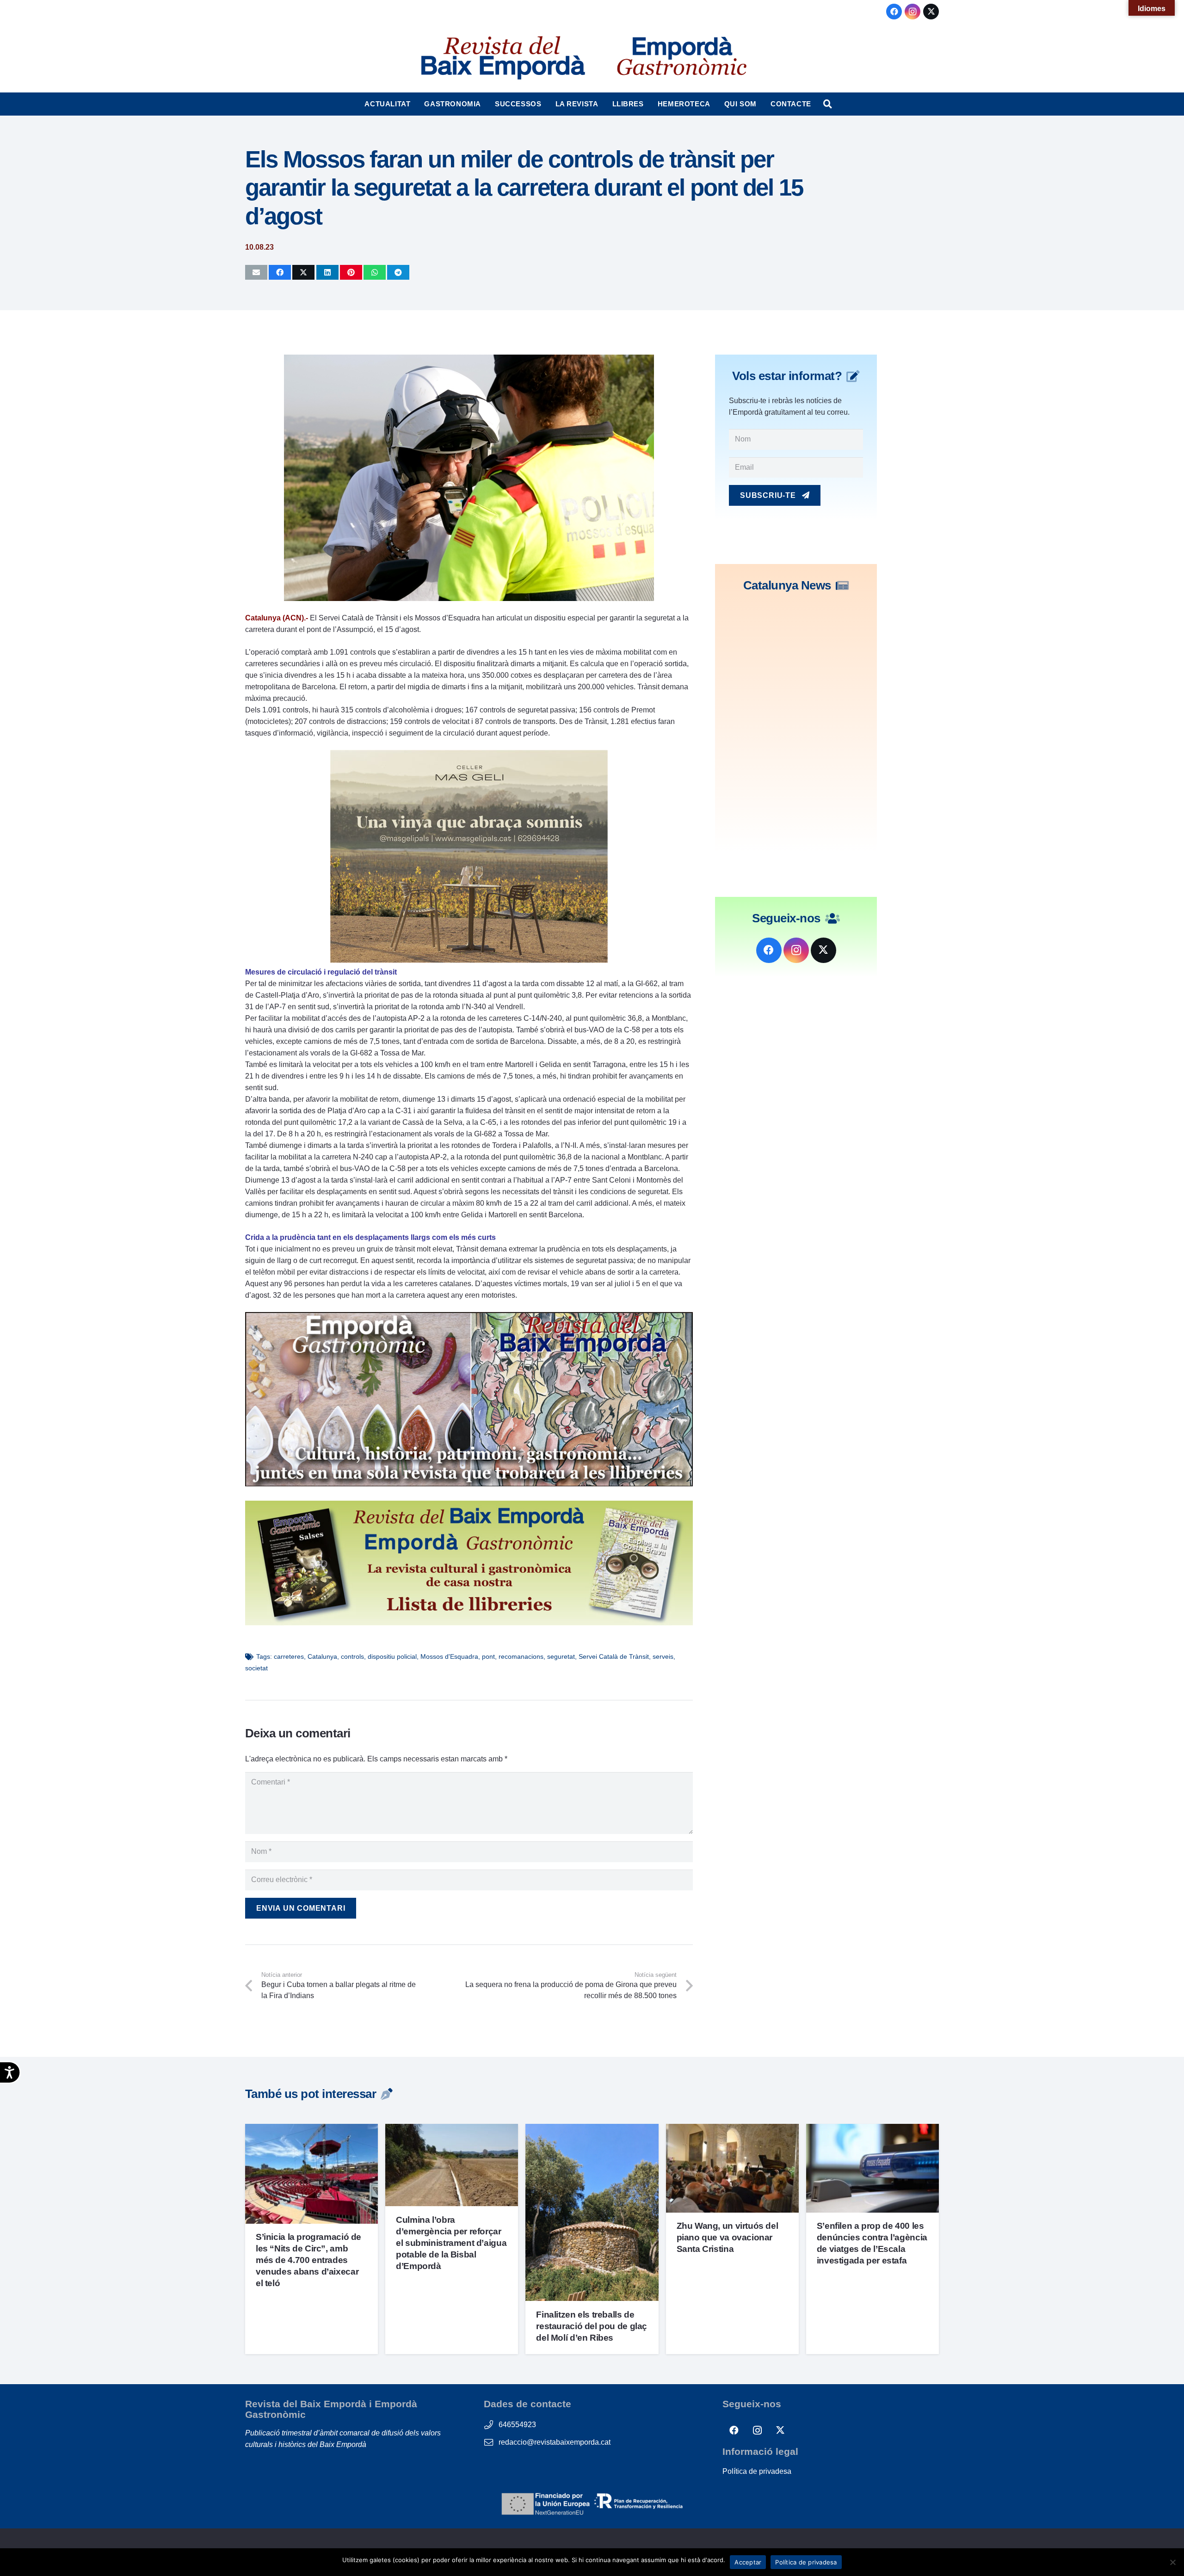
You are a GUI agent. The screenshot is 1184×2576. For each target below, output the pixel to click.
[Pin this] (351, 272)
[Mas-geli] (469, 960)
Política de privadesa (757, 2471)
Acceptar (748, 2562)
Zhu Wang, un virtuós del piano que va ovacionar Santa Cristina (728, 2237)
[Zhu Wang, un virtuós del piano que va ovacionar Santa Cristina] (732, 2130)
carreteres (289, 1656)
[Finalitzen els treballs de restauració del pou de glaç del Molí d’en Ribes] (592, 2130)
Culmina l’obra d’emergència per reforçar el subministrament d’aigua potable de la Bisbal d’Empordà (451, 2243)
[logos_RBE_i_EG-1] (502, 58)
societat (256, 1668)
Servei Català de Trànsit (614, 1656)
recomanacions (521, 1656)
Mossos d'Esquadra (449, 1656)
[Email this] (256, 272)
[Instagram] (913, 12)
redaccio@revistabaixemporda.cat (555, 2442)
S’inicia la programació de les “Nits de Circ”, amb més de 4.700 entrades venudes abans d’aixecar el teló (308, 2260)
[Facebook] (894, 12)
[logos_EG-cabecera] (682, 58)
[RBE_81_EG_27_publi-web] (469, 1484)
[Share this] (280, 272)
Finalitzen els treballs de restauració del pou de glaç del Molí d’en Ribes (592, 2326)
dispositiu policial (392, 1656)
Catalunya (322, 1656)
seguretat (561, 1656)
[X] (931, 12)
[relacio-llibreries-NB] (469, 1623)
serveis (663, 1656)
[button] (415, 104)
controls (352, 1656)
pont (488, 1656)
